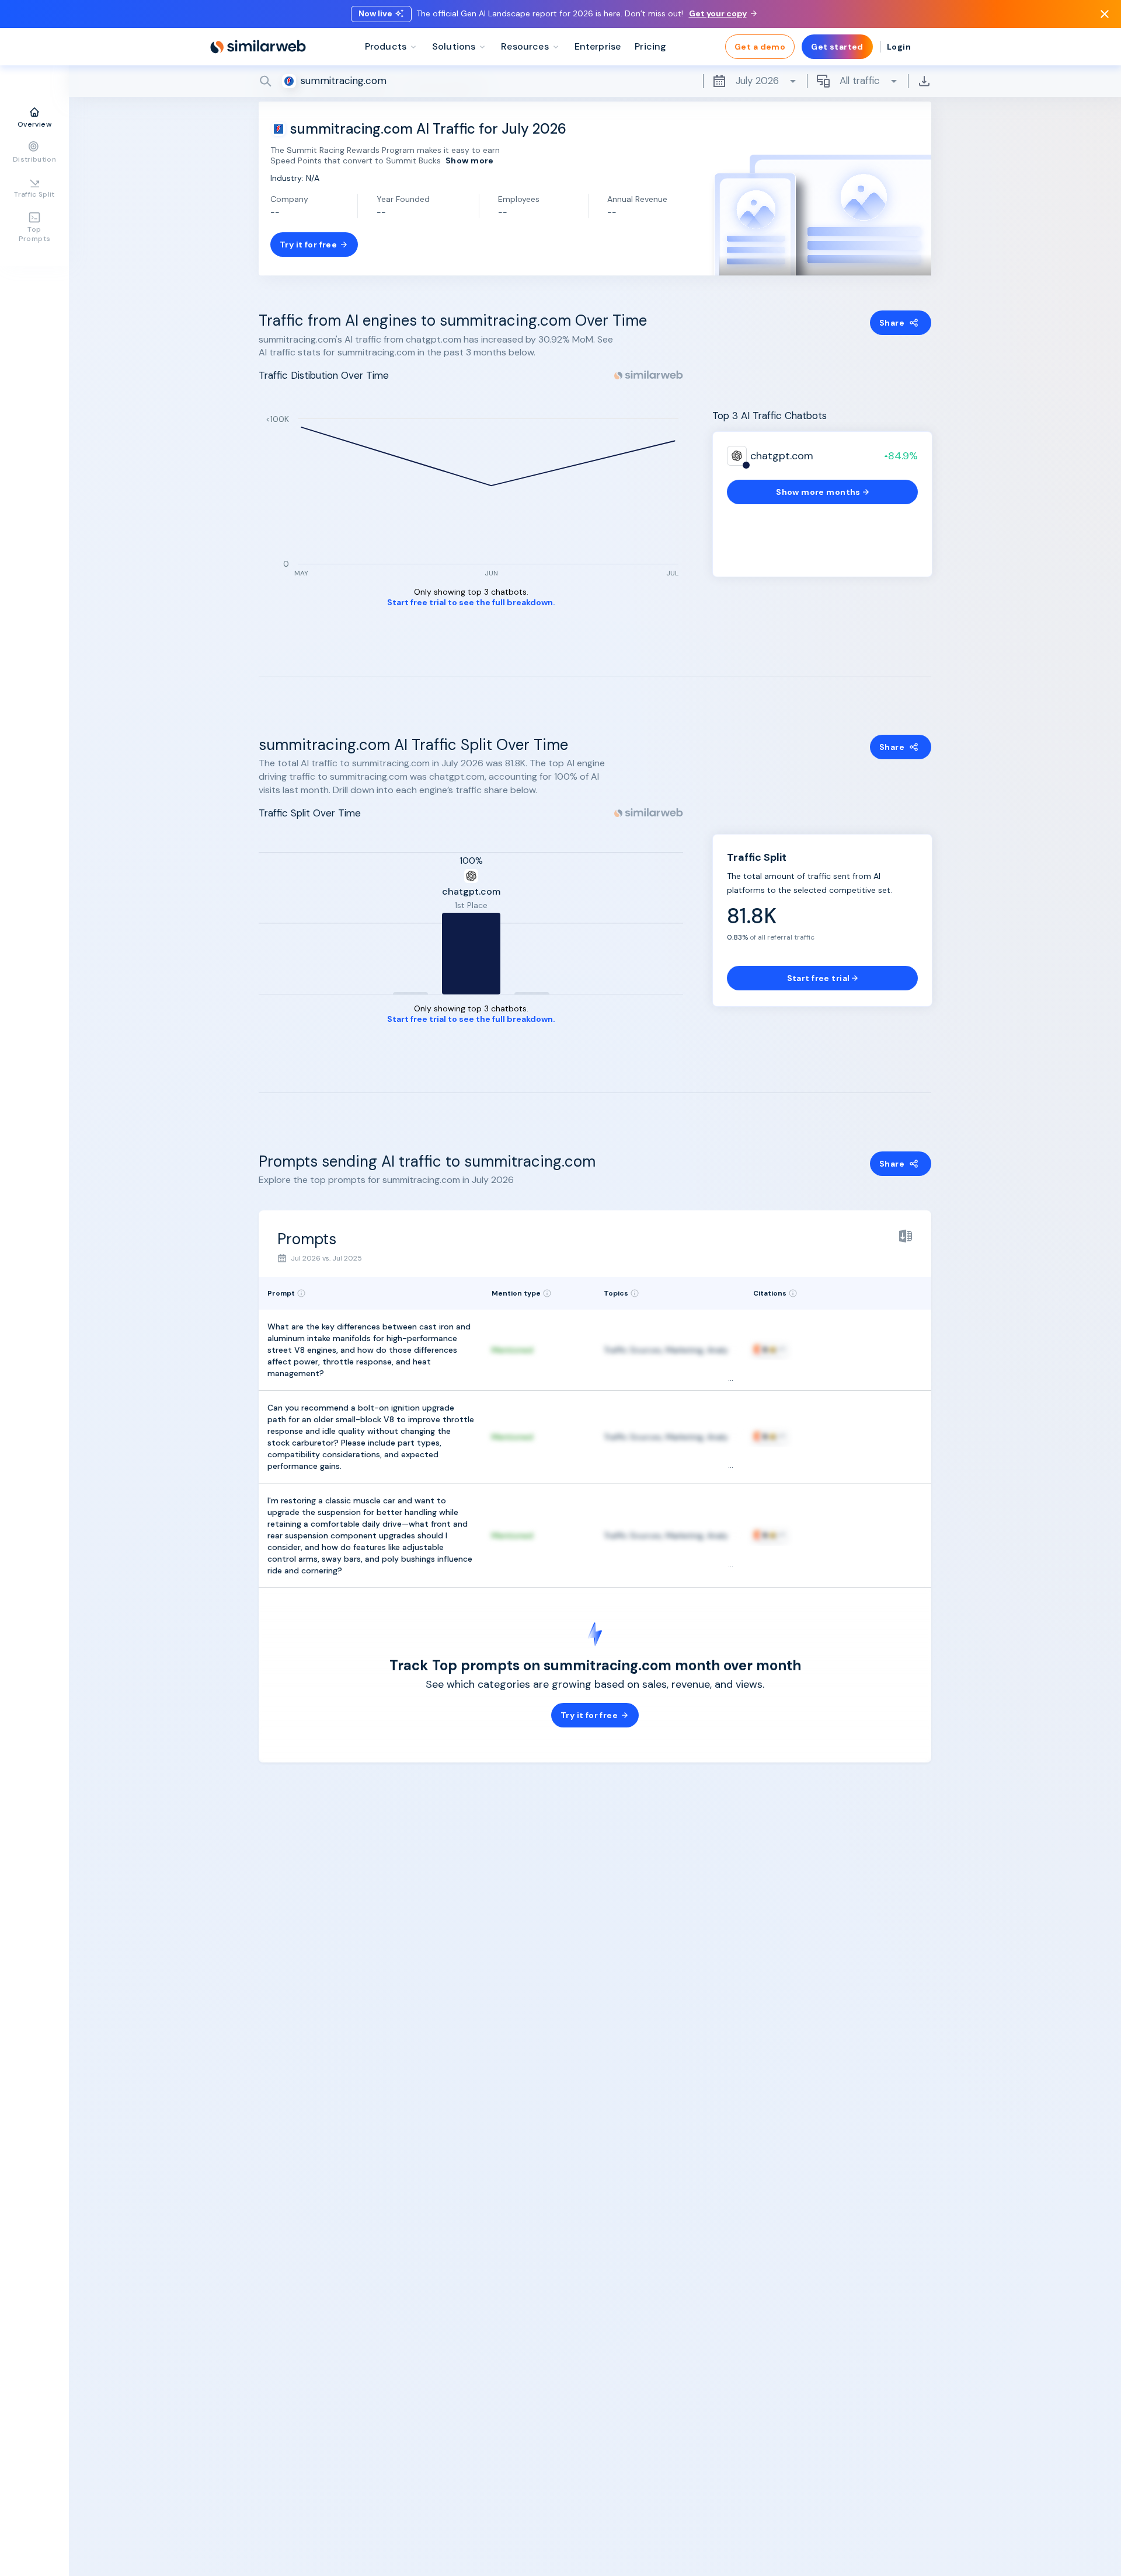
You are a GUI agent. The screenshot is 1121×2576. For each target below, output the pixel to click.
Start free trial (819, 978)
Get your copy (718, 13)
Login (899, 47)
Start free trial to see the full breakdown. (471, 603)
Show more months (818, 492)
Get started (837, 47)
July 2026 (757, 81)
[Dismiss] (1105, 14)
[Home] (258, 47)
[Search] (595, 81)
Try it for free (308, 245)
